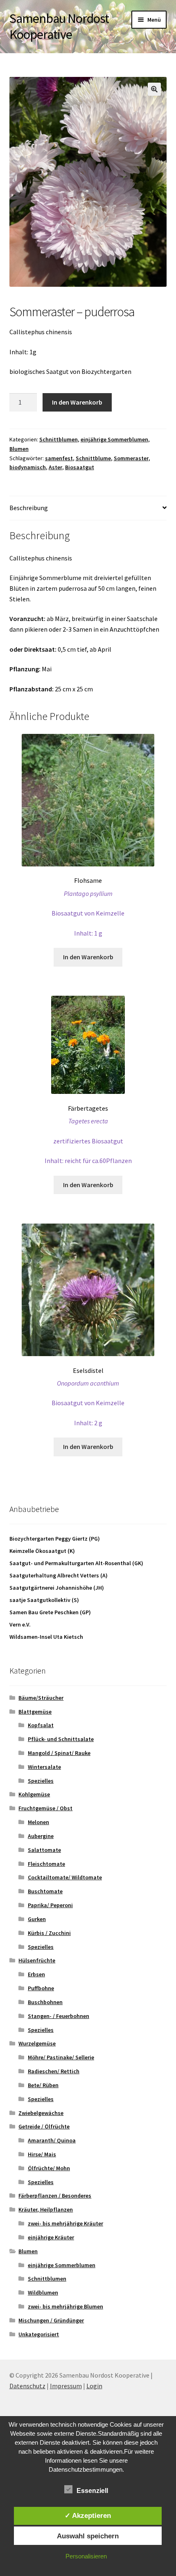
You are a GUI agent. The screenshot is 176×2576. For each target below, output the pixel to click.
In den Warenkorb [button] (88, 957)
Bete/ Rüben (43, 2085)
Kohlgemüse (34, 1794)
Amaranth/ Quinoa (52, 2140)
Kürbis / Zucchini (49, 1933)
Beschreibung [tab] (29, 508)
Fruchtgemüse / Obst (45, 1808)
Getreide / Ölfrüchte (44, 2126)
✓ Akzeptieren (88, 2515)
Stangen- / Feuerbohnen (59, 2016)
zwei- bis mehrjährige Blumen (65, 2306)
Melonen (38, 1822)
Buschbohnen (45, 2002)
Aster (55, 467)
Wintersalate (44, 1767)
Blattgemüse (35, 1712)
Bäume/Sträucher (41, 1698)
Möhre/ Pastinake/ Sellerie (61, 2057)
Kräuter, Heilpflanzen (46, 2209)
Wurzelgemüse (37, 2043)
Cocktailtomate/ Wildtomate (65, 1877)
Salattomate (44, 1850)
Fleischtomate (46, 1864)
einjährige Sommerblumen (114, 439)
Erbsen (36, 1974)
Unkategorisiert (39, 2334)
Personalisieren (86, 2556)
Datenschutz (27, 2386)
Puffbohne (41, 1988)
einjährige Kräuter (51, 2237)
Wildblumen (43, 2293)
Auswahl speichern (88, 2536)
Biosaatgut (80, 467)
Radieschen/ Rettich (54, 2071)
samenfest (59, 458)
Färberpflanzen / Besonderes (55, 2196)
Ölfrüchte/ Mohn (49, 2168)
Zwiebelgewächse (41, 2113)
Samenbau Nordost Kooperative (59, 26)
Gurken (37, 1919)
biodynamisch (28, 467)
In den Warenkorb (77, 402)
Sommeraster (131, 458)
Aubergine (41, 1836)
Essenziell (92, 2491)
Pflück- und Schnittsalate (61, 1739)
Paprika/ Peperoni (50, 1905)
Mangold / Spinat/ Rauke (59, 1753)
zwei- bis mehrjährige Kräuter (65, 2223)
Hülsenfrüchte (37, 1960)
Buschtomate (45, 1891)
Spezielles (41, 1781)
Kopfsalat (41, 1725)
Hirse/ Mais (42, 2154)
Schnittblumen (59, 439)
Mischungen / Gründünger (51, 2320)
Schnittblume (93, 458)
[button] (154, 89)
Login (94, 2386)
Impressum (66, 2386)
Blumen (19, 449)
